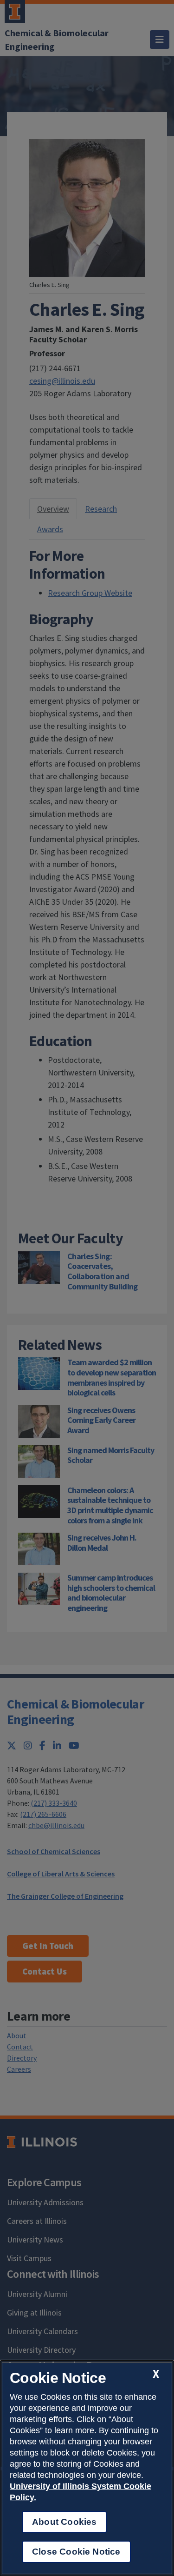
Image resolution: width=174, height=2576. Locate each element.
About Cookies (64, 2522)
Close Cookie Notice (76, 2552)
